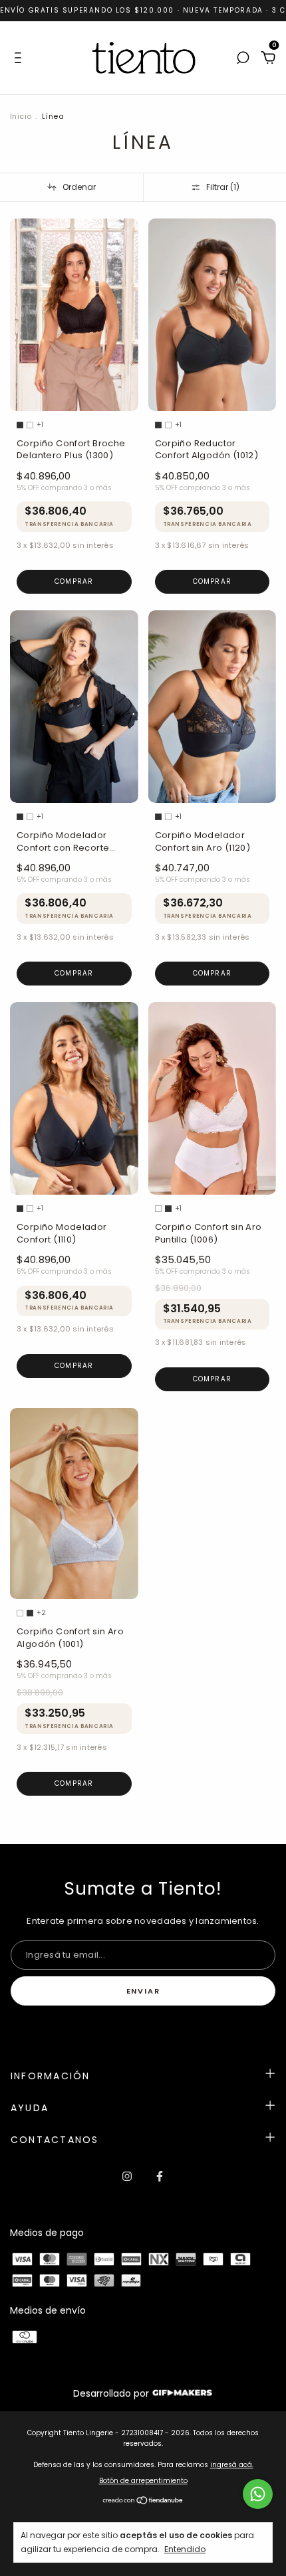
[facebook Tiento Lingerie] (160, 2176)
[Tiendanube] (143, 2502)
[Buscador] (243, 58)
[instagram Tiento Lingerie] (127, 2176)
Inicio (21, 116)
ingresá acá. (232, 2465)
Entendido (185, 2549)
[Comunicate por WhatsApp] (258, 2494)
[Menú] (20, 58)
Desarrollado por (112, 2393)
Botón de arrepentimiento (143, 2481)
